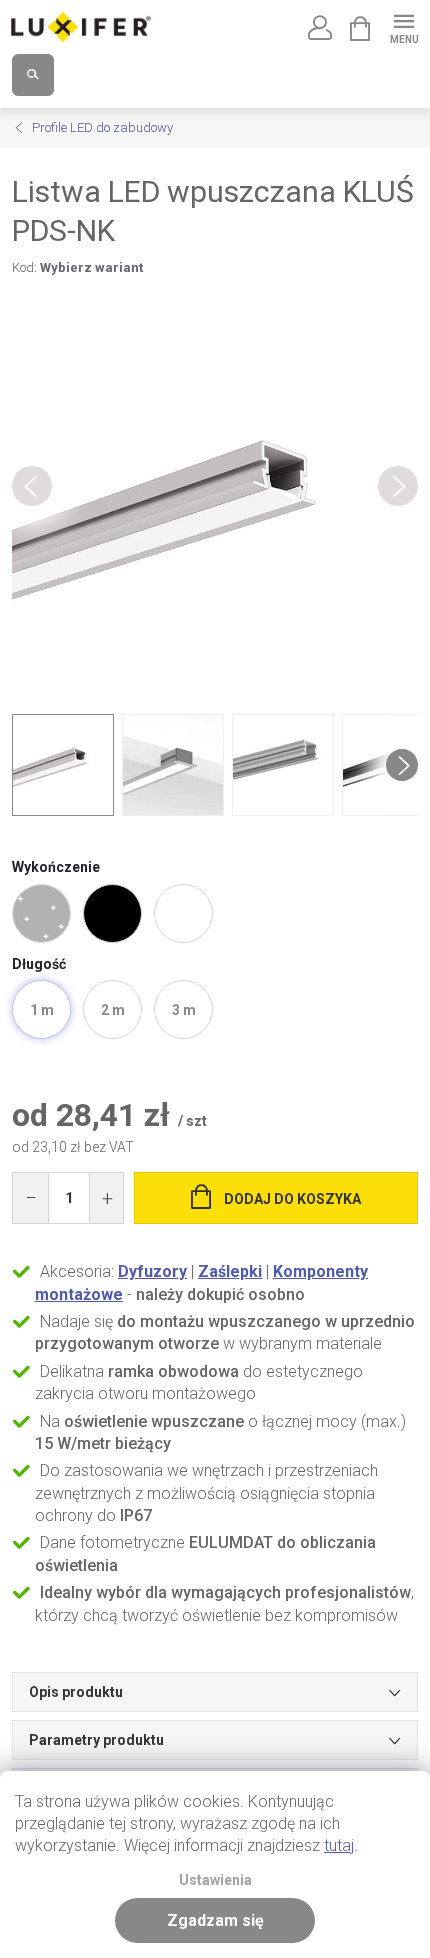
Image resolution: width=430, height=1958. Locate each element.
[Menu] (403, 26)
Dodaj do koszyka (292, 1199)
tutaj (339, 1845)
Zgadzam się (215, 1920)
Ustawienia (215, 1880)
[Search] (33, 75)
